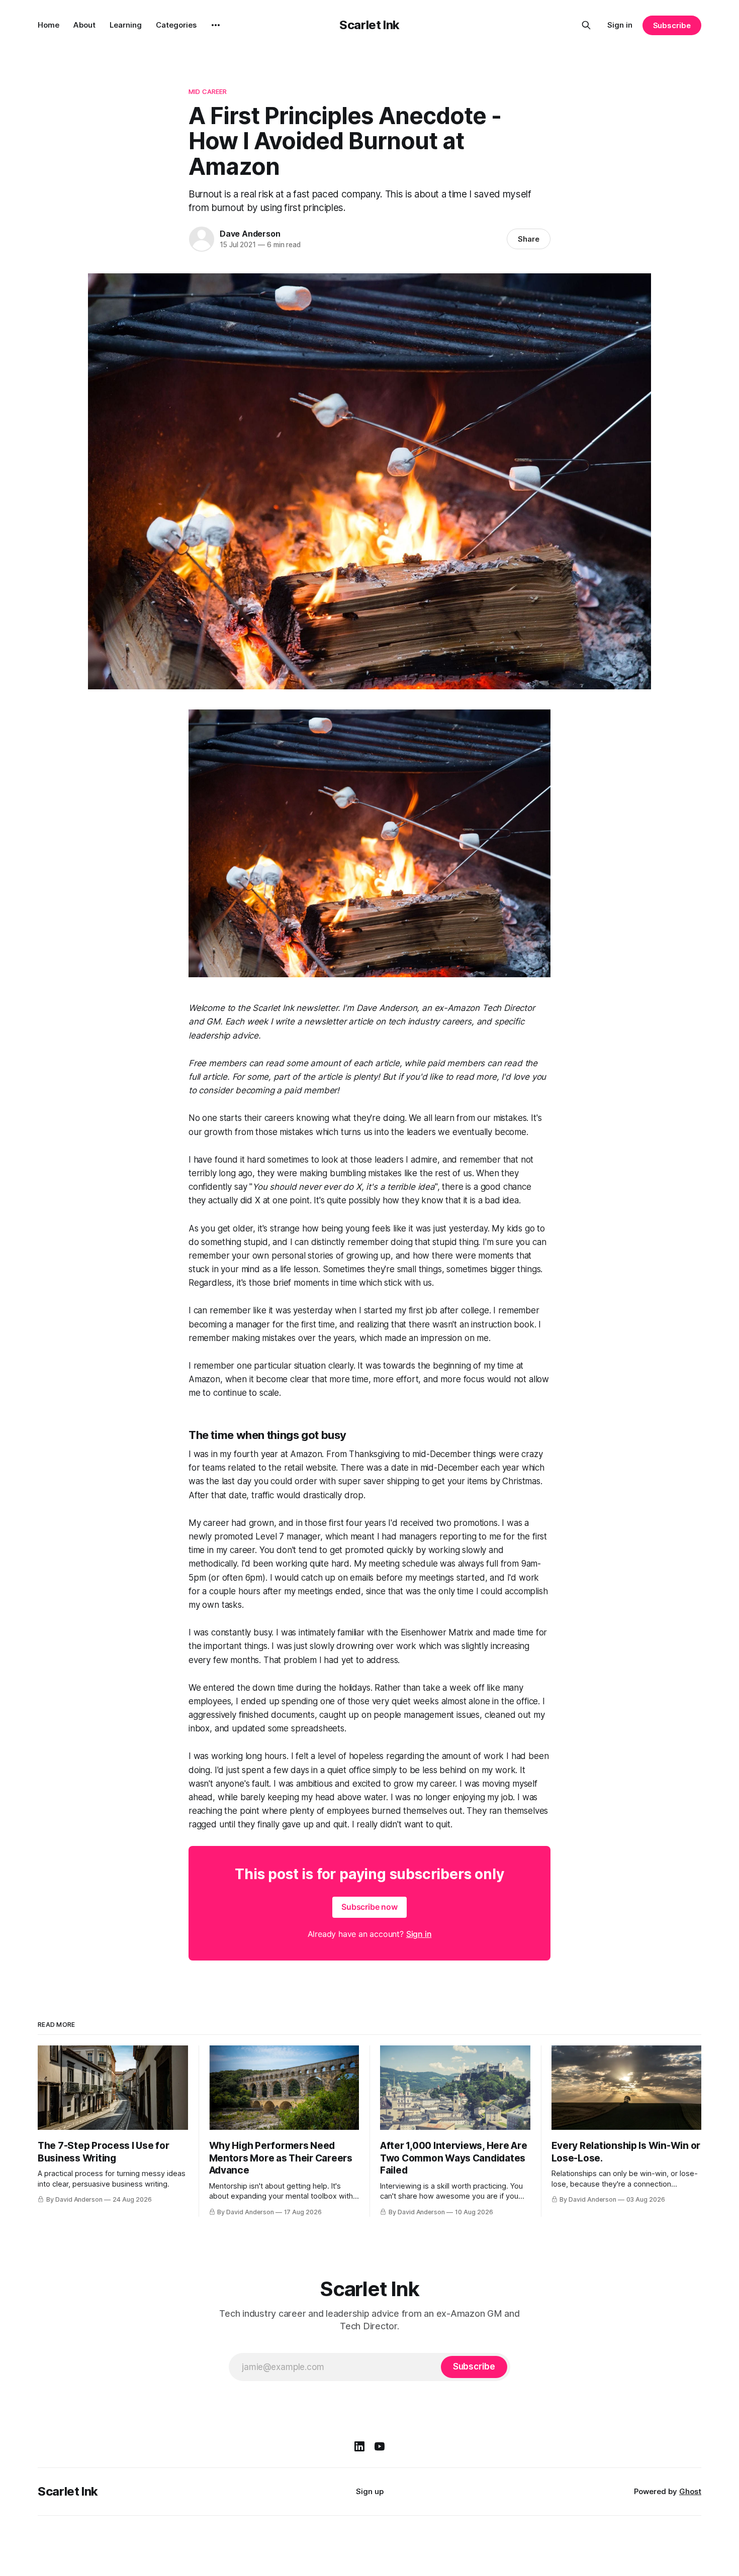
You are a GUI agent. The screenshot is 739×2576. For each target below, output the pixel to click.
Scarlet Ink (369, 25)
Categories (176, 25)
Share (529, 239)
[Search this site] (586, 25)
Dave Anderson (250, 234)
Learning (126, 25)
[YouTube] (380, 2446)
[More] (216, 25)
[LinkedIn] (359, 2446)
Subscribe (672, 25)
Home (49, 25)
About (84, 25)
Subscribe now (369, 1907)
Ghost (690, 2491)
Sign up (370, 2491)
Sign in (620, 25)
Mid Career (208, 91)
